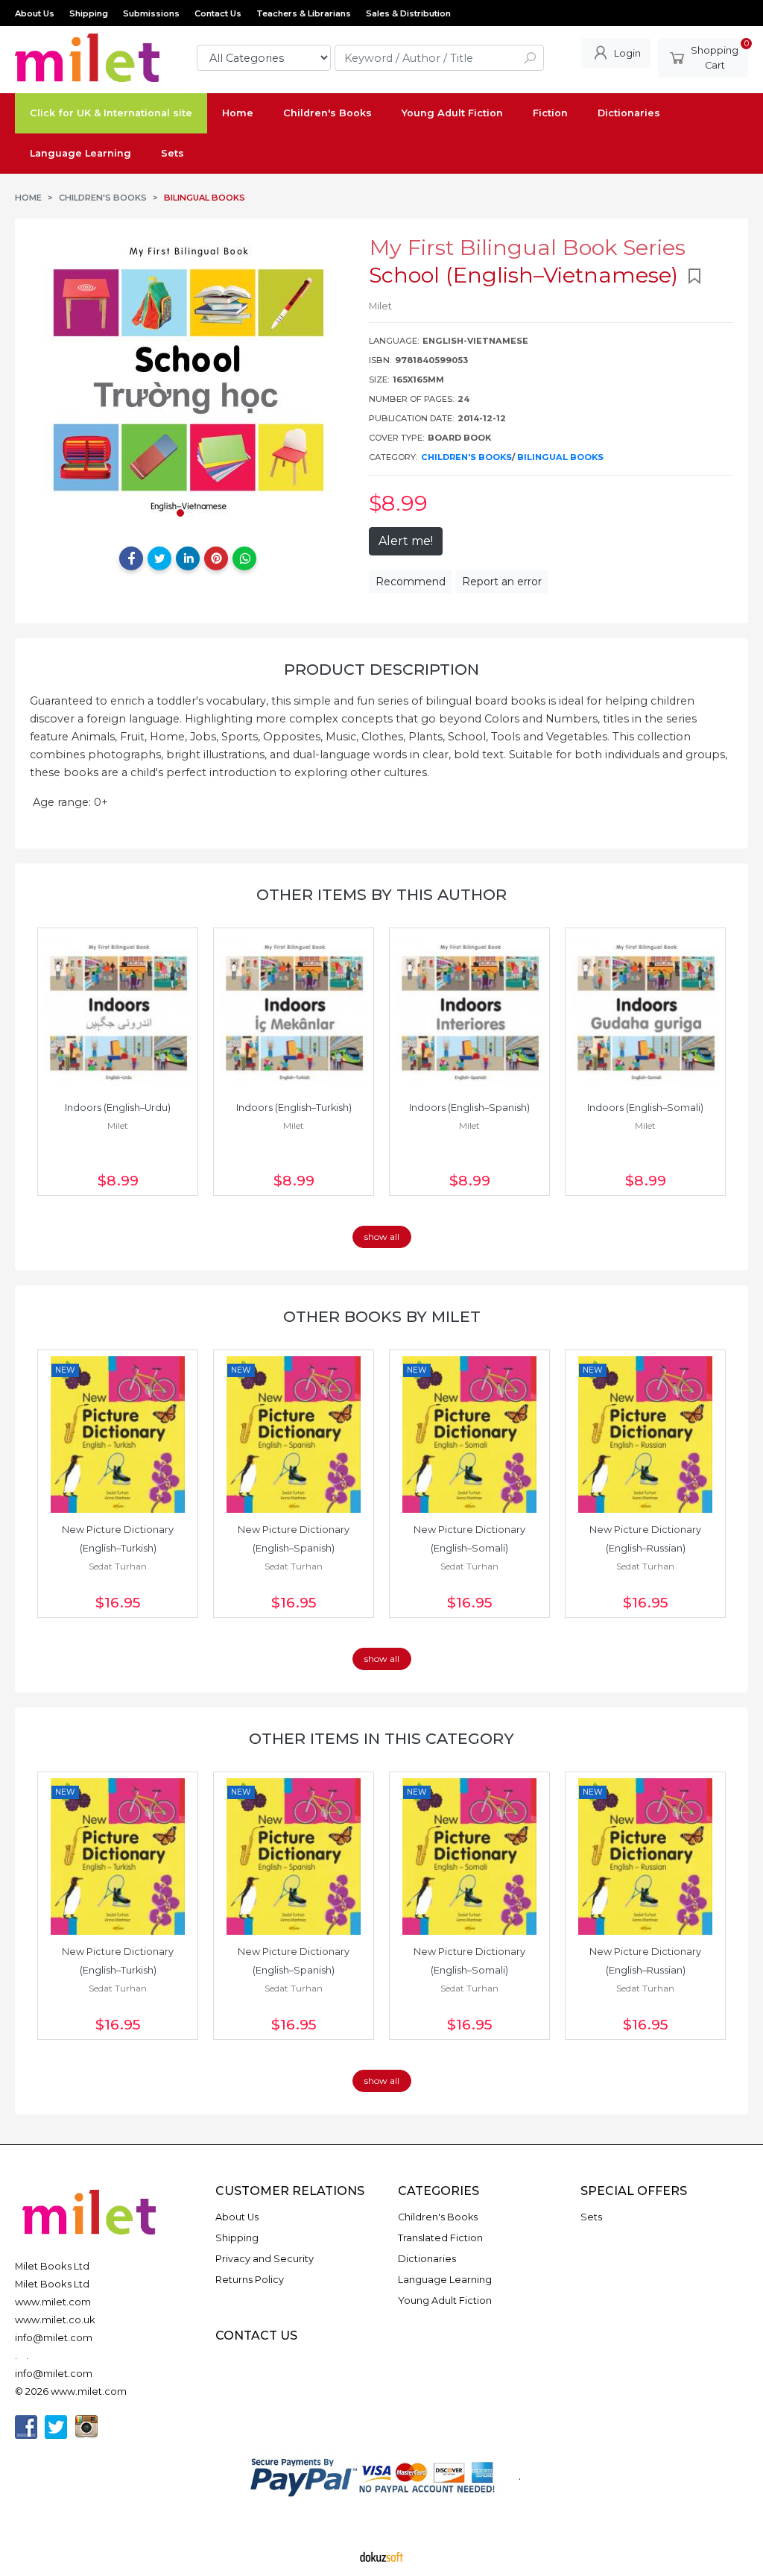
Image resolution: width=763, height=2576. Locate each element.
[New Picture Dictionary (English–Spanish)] (294, 1435)
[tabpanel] (188, 379)
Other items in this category (381, 1738)
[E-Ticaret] (381, 2556)
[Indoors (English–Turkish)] (294, 1013)
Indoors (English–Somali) (645, 1108)
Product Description (381, 669)
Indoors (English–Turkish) (294, 1108)
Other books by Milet (382, 1316)
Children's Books (466, 457)
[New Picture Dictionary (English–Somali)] (469, 1435)
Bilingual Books (560, 457)
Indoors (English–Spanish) (469, 1108)
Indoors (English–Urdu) (118, 1108)
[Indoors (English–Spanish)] (469, 1013)
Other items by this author (381, 894)
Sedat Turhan (118, 1566)
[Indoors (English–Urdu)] (118, 1013)
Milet (118, 1125)
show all (382, 1237)
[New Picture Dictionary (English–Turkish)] (118, 1435)
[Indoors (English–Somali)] (645, 1013)
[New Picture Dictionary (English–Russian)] (645, 1435)
